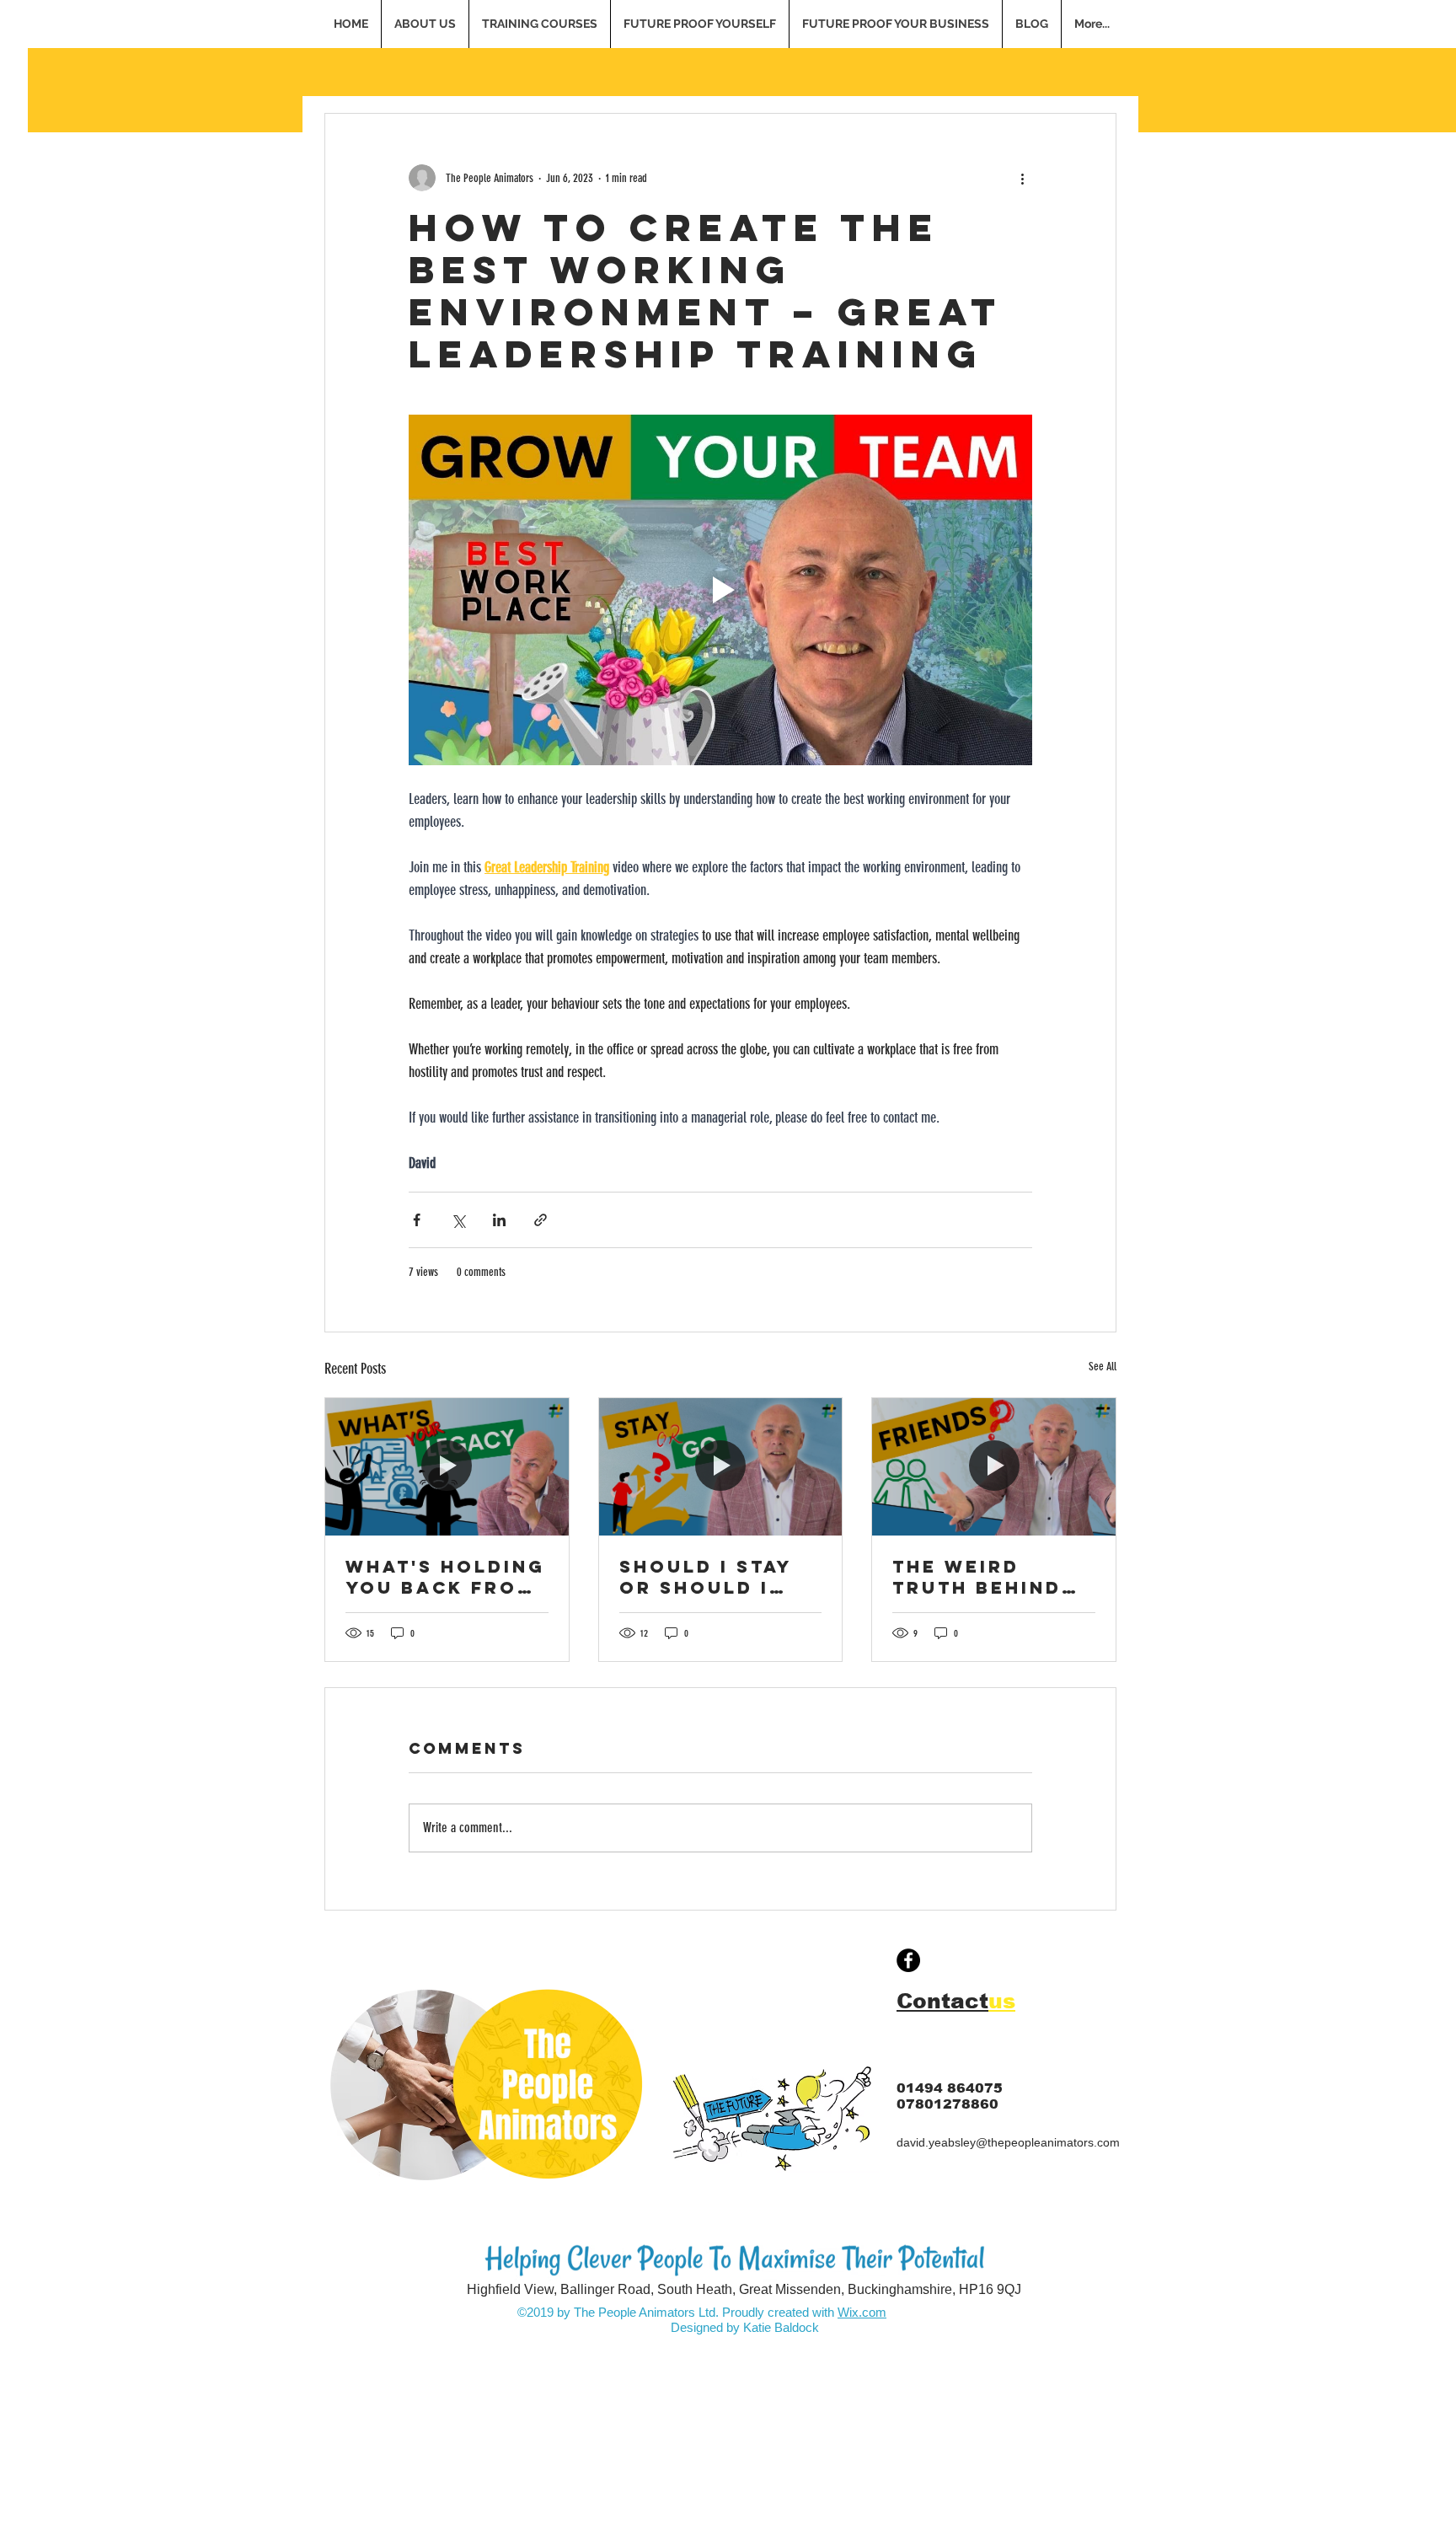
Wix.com (862, 2312)
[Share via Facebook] (417, 1220)
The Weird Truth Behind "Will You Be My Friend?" (993, 1577)
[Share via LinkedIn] (499, 1220)
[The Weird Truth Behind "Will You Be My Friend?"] (994, 1466)
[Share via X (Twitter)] (458, 1220)
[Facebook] (908, 1960)
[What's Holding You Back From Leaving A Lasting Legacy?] (447, 1466)
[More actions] (1022, 178)
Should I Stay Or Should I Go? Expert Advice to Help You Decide (715, 1577)
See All (1103, 1367)
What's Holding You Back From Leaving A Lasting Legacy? (445, 1577)
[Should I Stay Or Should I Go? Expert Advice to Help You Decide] (721, 1466)
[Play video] (720, 590)
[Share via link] (541, 1220)
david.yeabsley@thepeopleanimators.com (1008, 2142)
